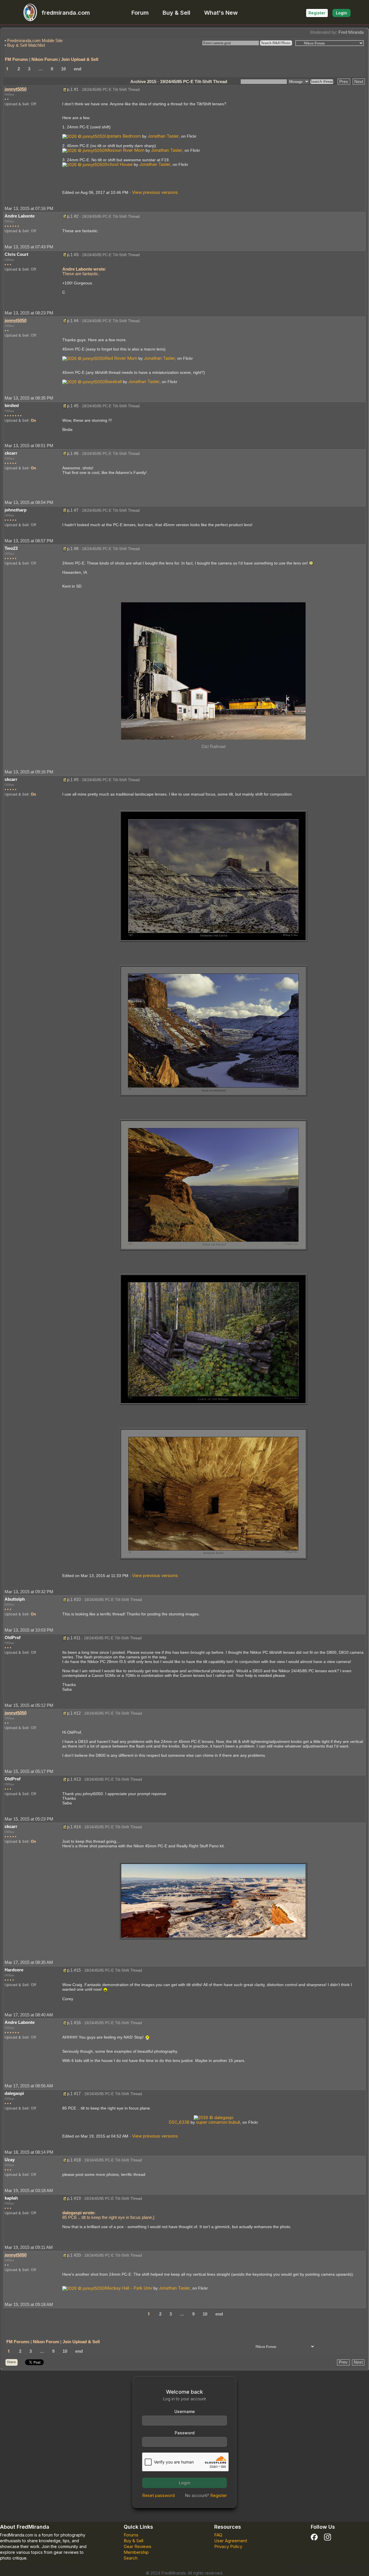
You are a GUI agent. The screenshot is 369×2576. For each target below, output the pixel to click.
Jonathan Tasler (163, 136)
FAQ (218, 2535)
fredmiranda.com (66, 13)
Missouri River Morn (125, 150)
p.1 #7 (73, 510)
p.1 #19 (74, 2198)
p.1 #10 (74, 1599)
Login (341, 13)
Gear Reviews (138, 2546)
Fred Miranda (351, 32)
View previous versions (155, 192)
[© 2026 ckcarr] (213, 876)
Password (185, 2433)
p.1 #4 (73, 321)
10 (63, 69)
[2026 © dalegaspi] (213, 2117)
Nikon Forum (45, 59)
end (78, 69)
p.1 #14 (74, 1827)
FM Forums (16, 59)
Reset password (158, 2495)
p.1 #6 (73, 453)
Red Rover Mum (121, 358)
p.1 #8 (73, 549)
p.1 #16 (74, 2023)
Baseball (113, 381)
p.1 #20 (74, 2255)
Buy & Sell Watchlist (26, 45)
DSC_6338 (179, 2122)
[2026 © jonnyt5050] (84, 136)
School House (119, 164)
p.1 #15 (74, 1970)
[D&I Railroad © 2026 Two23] (213, 671)
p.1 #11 (74, 1638)
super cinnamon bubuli (218, 2122)
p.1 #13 (74, 1779)
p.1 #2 (73, 216)
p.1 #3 (73, 255)
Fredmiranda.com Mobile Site (35, 41)
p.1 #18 (74, 2160)
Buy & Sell (176, 13)
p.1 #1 (73, 89)
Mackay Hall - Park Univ (129, 2288)
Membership (136, 2552)
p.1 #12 (74, 1713)
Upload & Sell (17, 104)
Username (185, 2411)
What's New (221, 13)
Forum (140, 13)
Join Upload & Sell (80, 59)
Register (317, 13)
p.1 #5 (73, 406)
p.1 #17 (74, 2094)
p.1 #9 (73, 780)
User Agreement (231, 2541)
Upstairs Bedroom (123, 136)
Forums (131, 2535)
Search (131, 2558)
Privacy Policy (228, 2546)
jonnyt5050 (16, 89)
